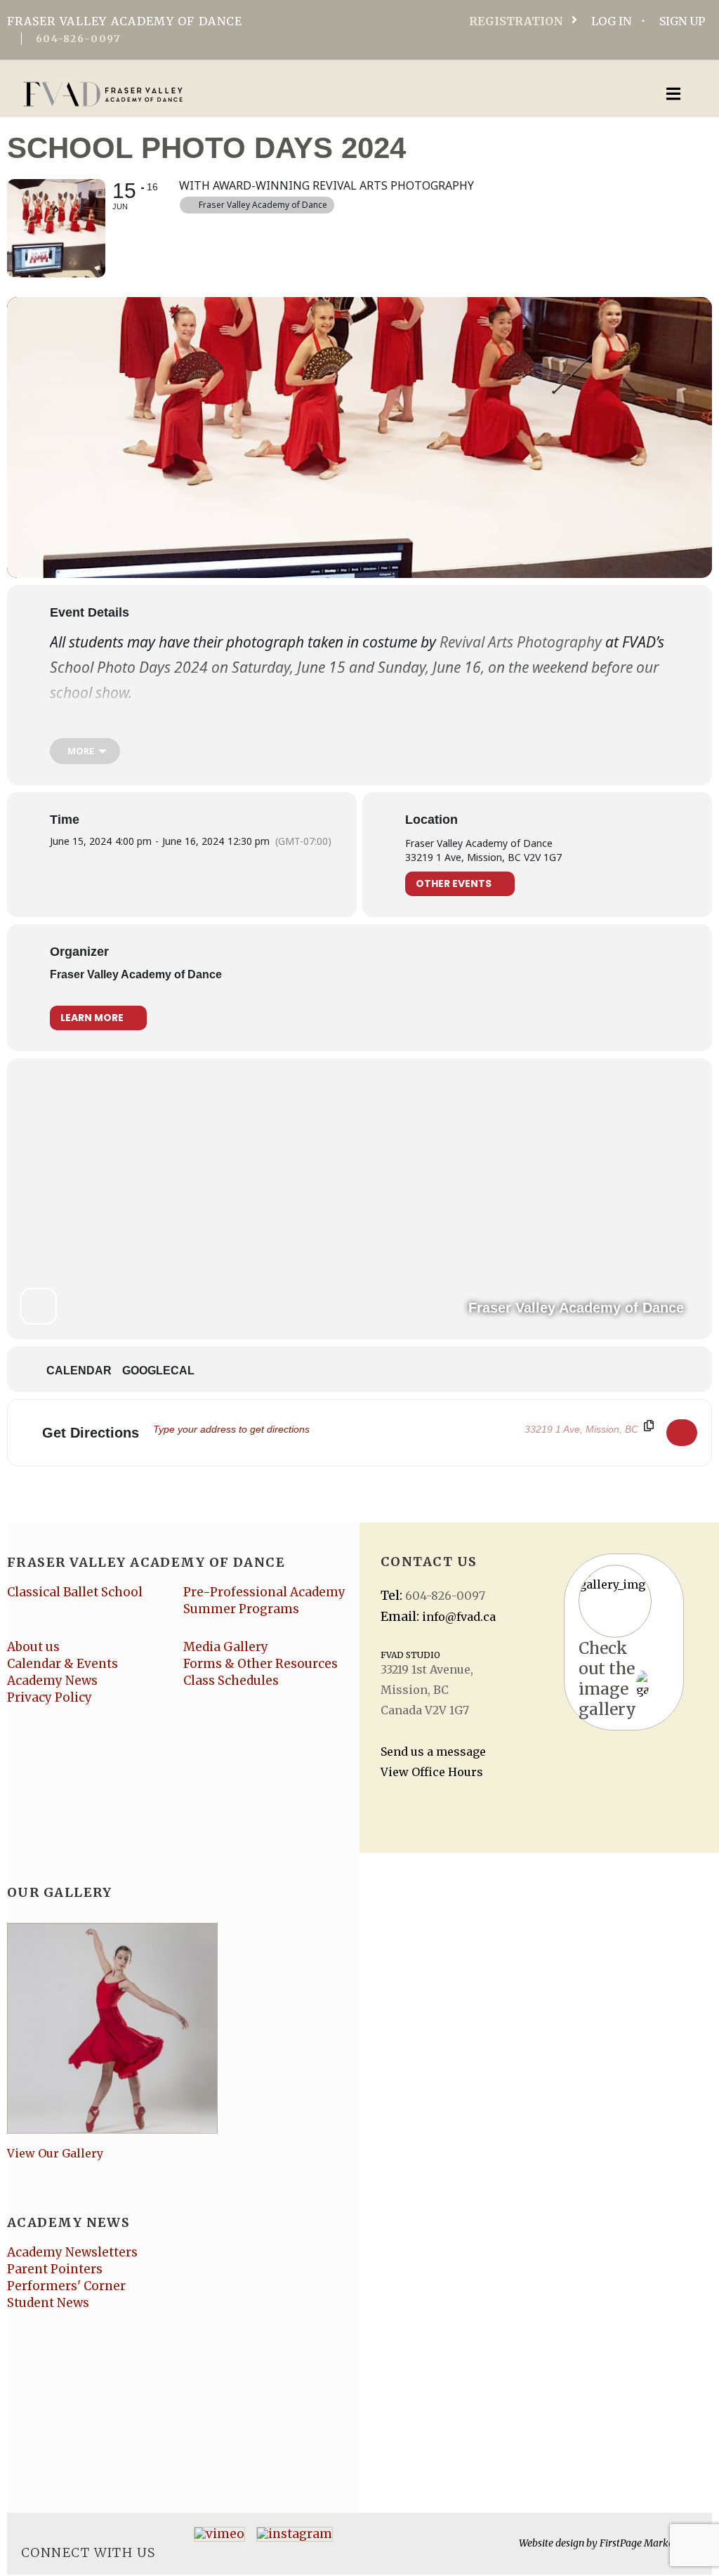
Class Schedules (231, 1681)
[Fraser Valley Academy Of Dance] (284, 94)
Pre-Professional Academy (264, 1592)
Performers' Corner (66, 2286)
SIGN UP (682, 21)
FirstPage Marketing (645, 2543)
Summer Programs (241, 1609)
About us (33, 1647)
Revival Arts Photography (521, 642)
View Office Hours (432, 1772)
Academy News (52, 1681)
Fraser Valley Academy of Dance (136, 974)
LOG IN (611, 21)
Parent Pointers (55, 2269)
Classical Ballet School (75, 1592)
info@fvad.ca (459, 1617)
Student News (48, 2303)
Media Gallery (226, 1647)
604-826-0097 (78, 39)
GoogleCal (158, 1371)
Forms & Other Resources (260, 1664)
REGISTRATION (516, 21)
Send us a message (433, 1752)
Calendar (79, 1371)
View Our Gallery (55, 2153)
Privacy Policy (50, 1697)
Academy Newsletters (72, 2252)
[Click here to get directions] (682, 1433)
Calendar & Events (62, 1664)
